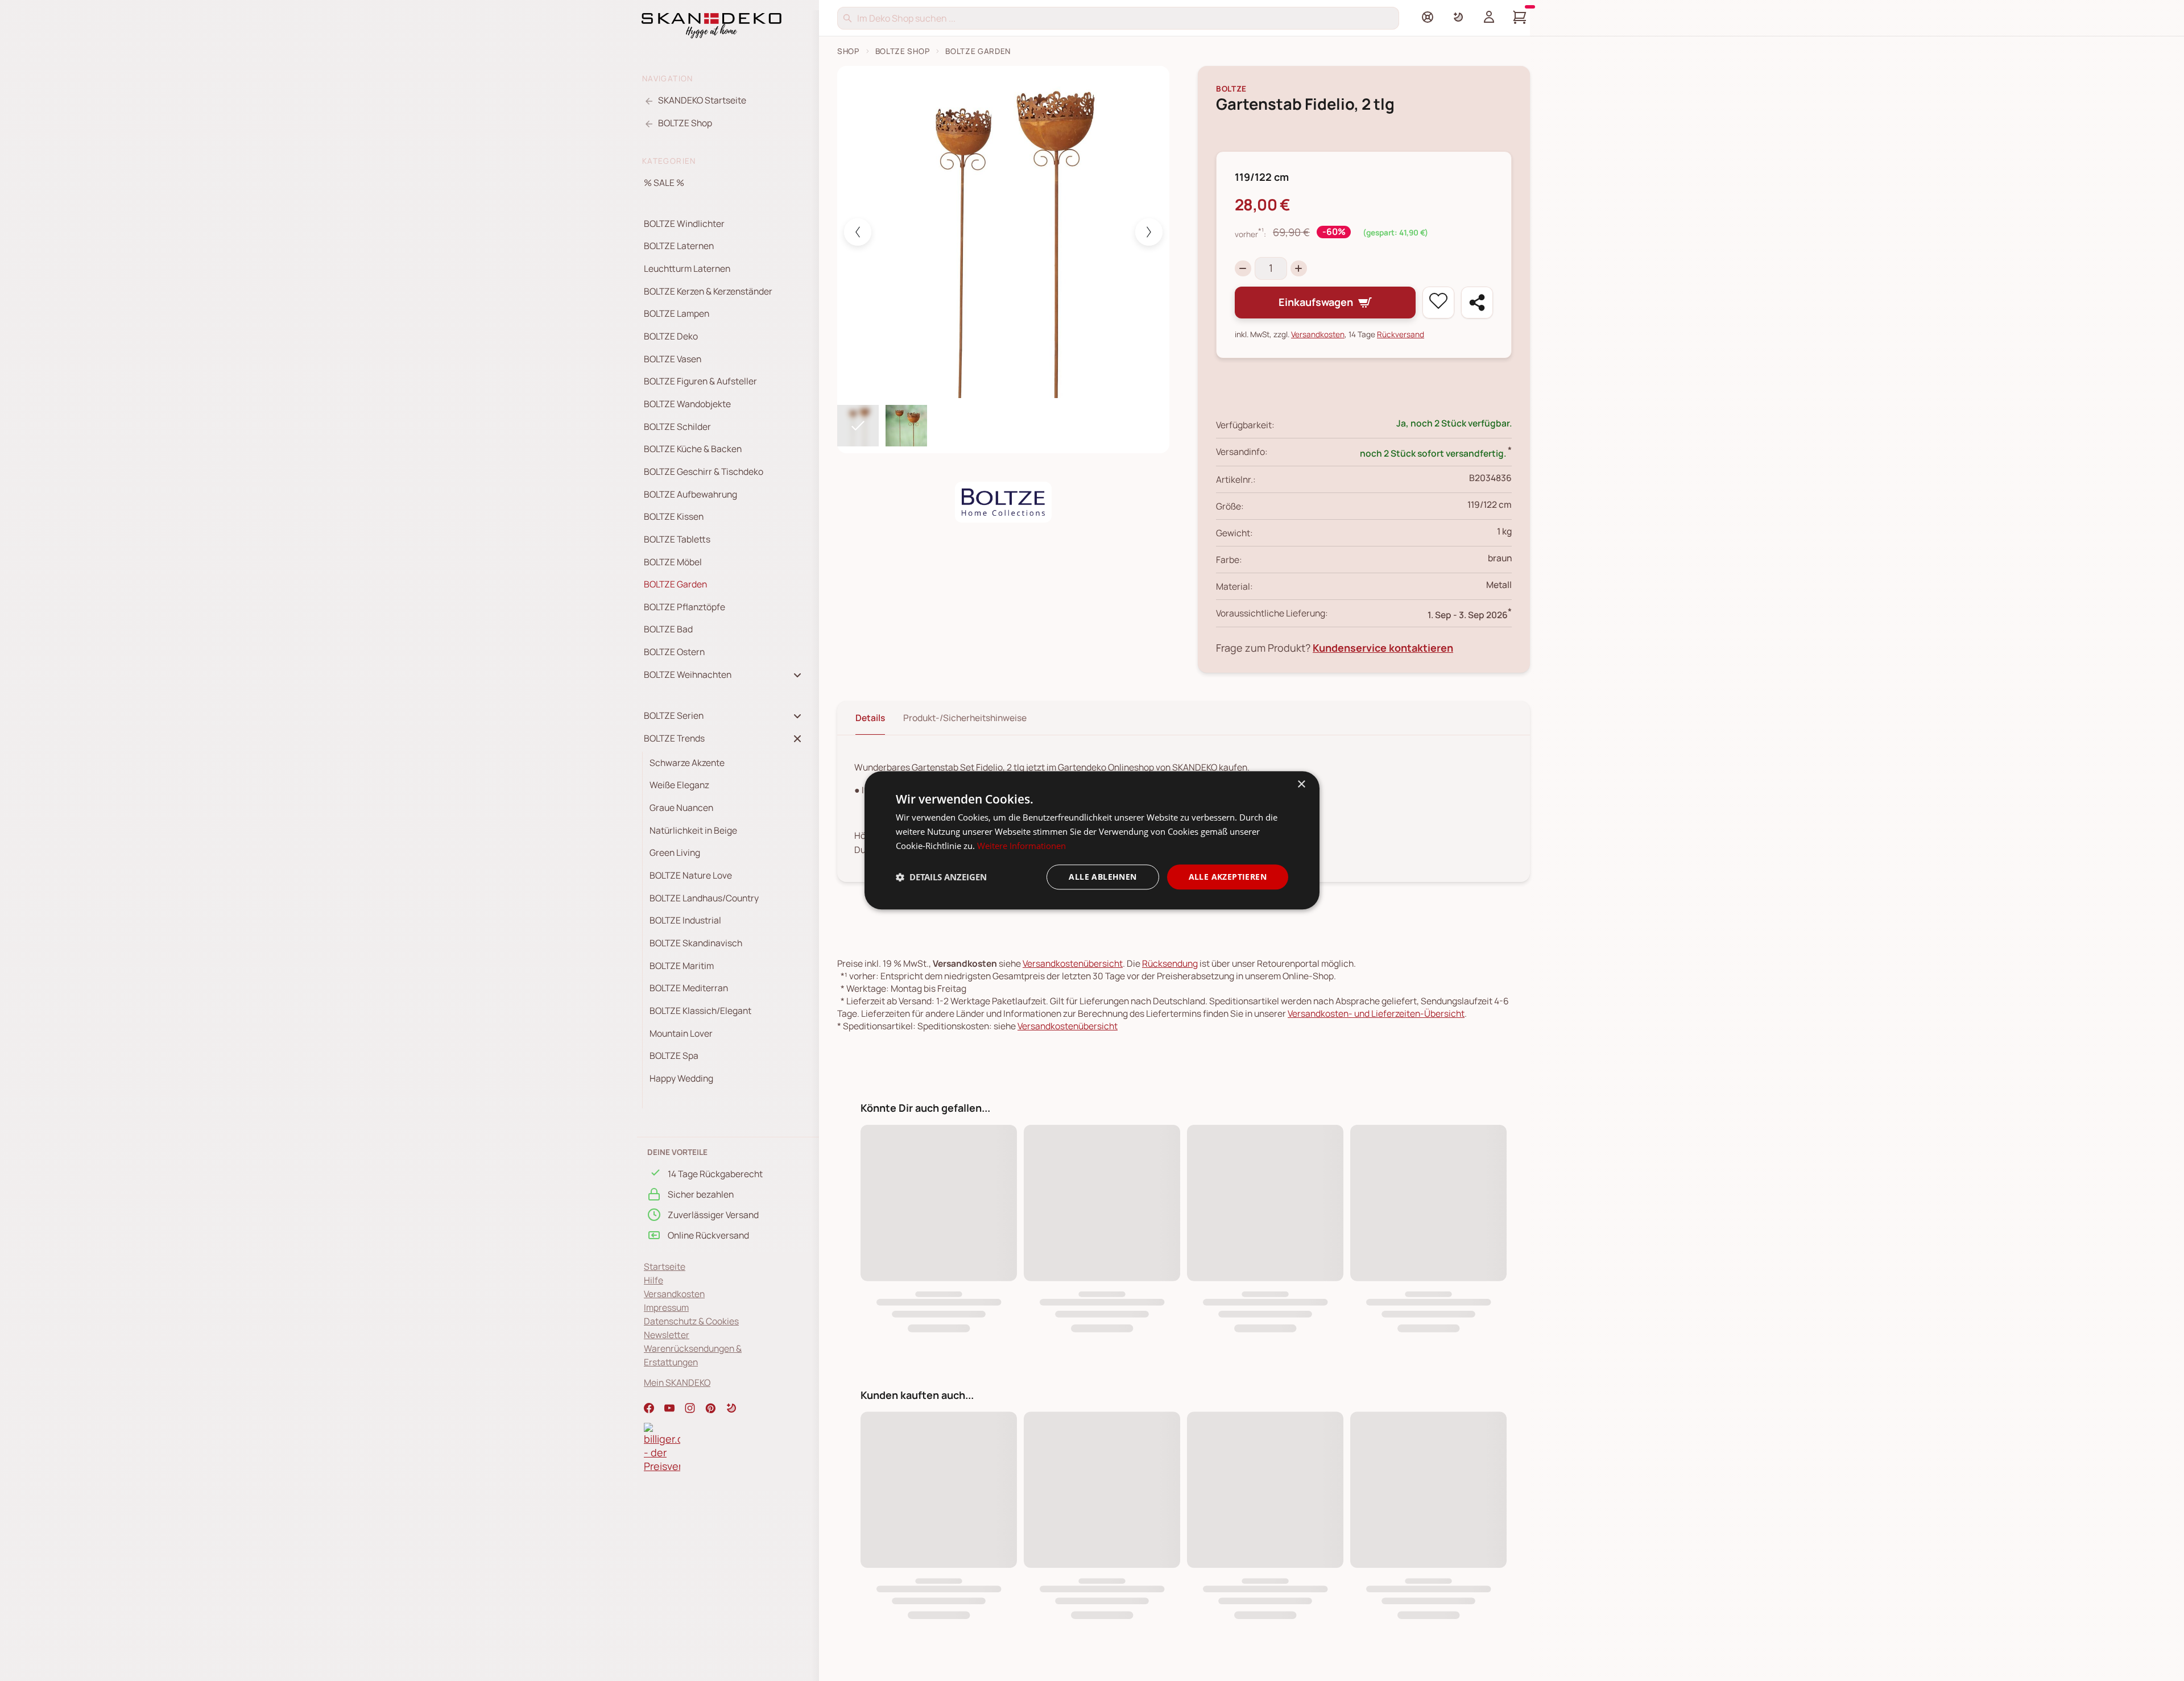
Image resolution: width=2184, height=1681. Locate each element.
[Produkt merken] (1438, 303)
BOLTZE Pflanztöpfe (684, 607)
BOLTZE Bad (668, 629)
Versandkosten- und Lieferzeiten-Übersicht (1376, 1013)
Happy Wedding (681, 1078)
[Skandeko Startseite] (712, 24)
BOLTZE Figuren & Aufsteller (700, 381)
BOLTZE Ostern (674, 652)
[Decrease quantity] (1243, 269)
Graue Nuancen (681, 808)
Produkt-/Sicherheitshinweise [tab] (965, 718)
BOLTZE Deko (671, 336)
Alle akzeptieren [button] (1228, 877)
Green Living (675, 852)
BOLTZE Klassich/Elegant (700, 1011)
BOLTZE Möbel (673, 562)
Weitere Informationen (1021, 846)
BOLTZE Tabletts (677, 539)
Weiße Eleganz (679, 785)
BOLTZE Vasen (673, 359)
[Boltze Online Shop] (1003, 502)
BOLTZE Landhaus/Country (704, 898)
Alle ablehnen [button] (1103, 877)
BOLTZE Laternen (679, 246)
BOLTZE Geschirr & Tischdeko (704, 471)
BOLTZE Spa (674, 1055)
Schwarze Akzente (687, 763)
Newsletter (667, 1335)
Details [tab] (870, 718)
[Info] (1428, 17)
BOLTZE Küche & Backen (693, 449)
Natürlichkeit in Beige (693, 830)
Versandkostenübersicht (1073, 963)
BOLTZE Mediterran (689, 988)
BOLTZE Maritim (682, 966)
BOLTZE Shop (903, 51)
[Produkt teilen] (1477, 303)
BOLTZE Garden (675, 584)
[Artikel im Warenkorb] (1520, 17)
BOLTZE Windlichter (684, 223)
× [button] (1301, 784)
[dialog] (1092, 840)
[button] (731, 1408)
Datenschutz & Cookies (691, 1321)
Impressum (666, 1307)
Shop (848, 51)
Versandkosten (674, 1294)
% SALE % (664, 183)
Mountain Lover (681, 1033)
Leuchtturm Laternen (687, 268)
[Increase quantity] (1299, 269)
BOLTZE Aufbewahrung (690, 494)
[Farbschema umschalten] (1458, 17)
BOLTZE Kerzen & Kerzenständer (708, 291)
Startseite (665, 1266)
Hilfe (653, 1280)
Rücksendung (1170, 963)
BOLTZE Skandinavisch (696, 943)
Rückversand (1401, 334)
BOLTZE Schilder (677, 427)
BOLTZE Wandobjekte (687, 404)
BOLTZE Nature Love (691, 875)
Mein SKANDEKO (677, 1382)
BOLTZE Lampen (677, 313)
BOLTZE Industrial (685, 920)
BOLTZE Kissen (674, 516)
